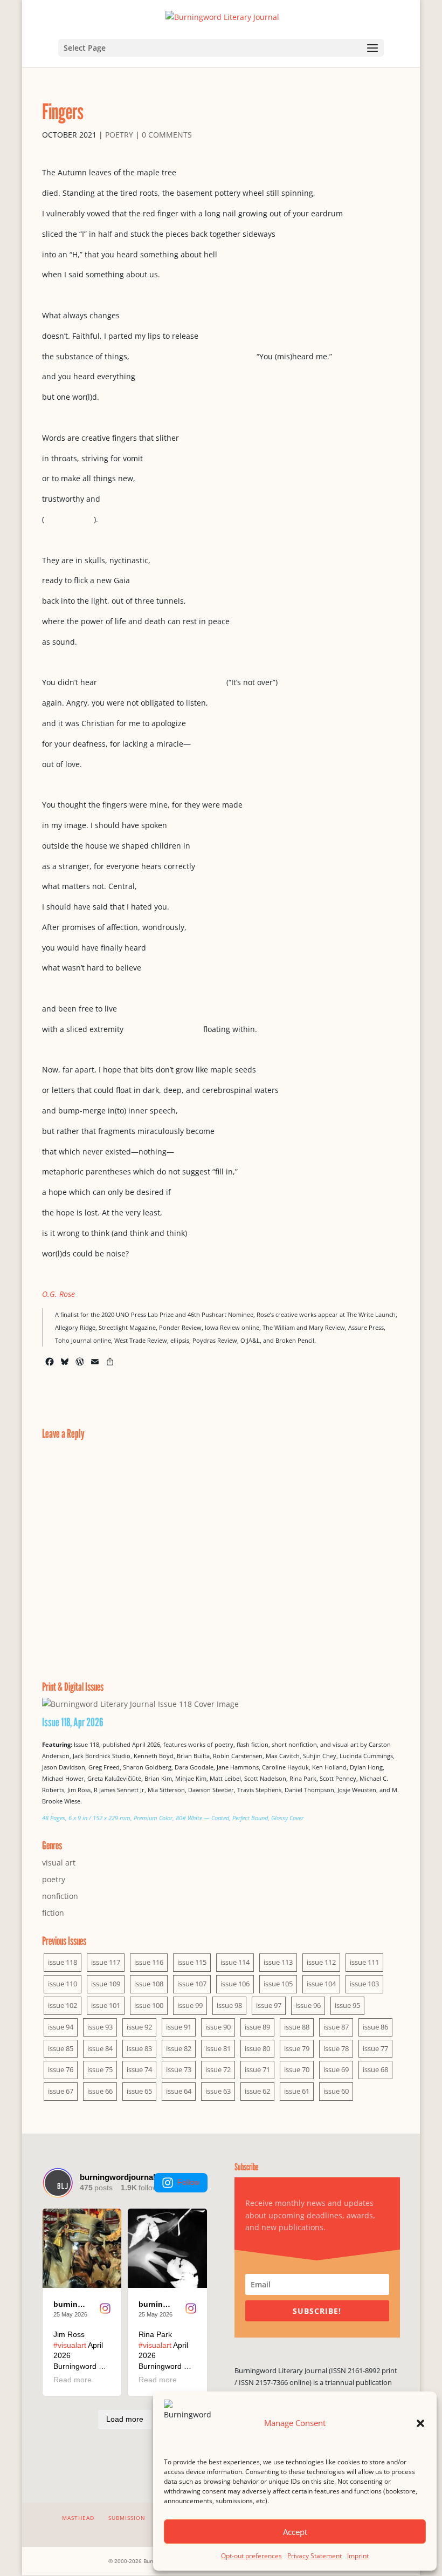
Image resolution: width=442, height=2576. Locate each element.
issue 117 (106, 1962)
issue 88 (297, 2027)
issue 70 (297, 2069)
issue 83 (139, 2048)
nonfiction (60, 1896)
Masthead (78, 2518)
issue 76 (61, 2069)
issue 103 (364, 1984)
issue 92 (139, 2027)
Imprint (358, 2556)
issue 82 (179, 2048)
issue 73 (179, 2069)
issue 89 (257, 2027)
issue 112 (321, 1962)
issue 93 (100, 2027)
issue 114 (235, 1962)
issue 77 (375, 2048)
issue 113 (278, 1962)
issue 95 (347, 2005)
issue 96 (308, 2005)
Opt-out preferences (251, 2556)
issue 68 (375, 2069)
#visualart (70, 2345)
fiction (53, 1913)
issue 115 (192, 1962)
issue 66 (100, 2091)
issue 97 (269, 2005)
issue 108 (149, 1984)
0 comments (167, 135)
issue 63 (218, 2091)
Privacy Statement (315, 2556)
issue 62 (257, 2091)
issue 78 (336, 2048)
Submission (127, 2518)
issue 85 (61, 2048)
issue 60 (336, 2091)
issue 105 (278, 1984)
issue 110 (63, 1984)
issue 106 (235, 1984)
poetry (119, 135)
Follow (188, 2182)
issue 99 (190, 2005)
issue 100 (149, 2005)
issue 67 (61, 2091)
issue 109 (106, 1984)
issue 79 (297, 2048)
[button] (420, 2423)
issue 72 (218, 2069)
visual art (59, 1863)
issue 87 (336, 2027)
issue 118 (63, 1962)
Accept (295, 2532)
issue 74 (139, 2069)
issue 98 (229, 2005)
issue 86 (375, 2027)
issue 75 (100, 2069)
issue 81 (218, 2048)
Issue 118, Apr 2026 (73, 1722)
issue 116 (149, 1962)
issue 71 (257, 2069)
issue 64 (179, 2091)
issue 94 (61, 2027)
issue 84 (100, 2048)
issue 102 (63, 2005)
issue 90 (218, 2027)
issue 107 (192, 1984)
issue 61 (297, 2091)
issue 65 (139, 2091)
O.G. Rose (58, 1294)
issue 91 (179, 2027)
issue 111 (364, 1962)
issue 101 (106, 2005)
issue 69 (336, 2069)
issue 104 (321, 1984)
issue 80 (257, 2048)
